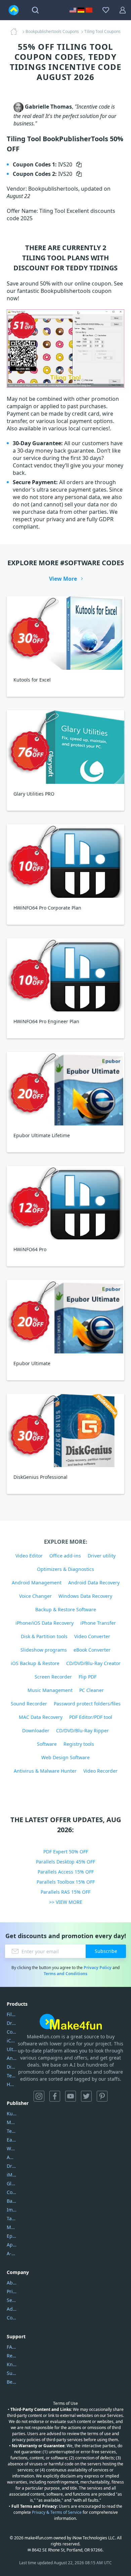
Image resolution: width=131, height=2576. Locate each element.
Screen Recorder (53, 1677)
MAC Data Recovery (41, 1717)
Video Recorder (100, 1771)
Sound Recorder (29, 1704)
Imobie (12, 2210)
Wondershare (12, 2148)
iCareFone (12, 2041)
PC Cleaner (92, 1690)
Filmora (12, 2014)
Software (47, 1744)
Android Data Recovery (94, 1583)
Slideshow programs (44, 1650)
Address (12, 2309)
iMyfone (12, 2175)
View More (63, 579)
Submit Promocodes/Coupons (12, 2373)
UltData (12, 2049)
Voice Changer (35, 1596)
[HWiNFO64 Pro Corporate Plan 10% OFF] (65, 861)
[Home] (16, 32)
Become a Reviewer (12, 2382)
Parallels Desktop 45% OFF (65, 1862)
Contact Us (12, 2318)
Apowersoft (12, 2245)
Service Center (12, 2300)
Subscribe (106, 1951)
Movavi (12, 2122)
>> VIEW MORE (66, 1902)
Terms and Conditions (65, 1974)
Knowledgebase (12, 2364)
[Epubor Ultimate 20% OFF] (65, 1317)
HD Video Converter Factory (12, 2084)
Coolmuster (12, 2032)
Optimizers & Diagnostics (65, 1569)
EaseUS (12, 2140)
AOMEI (12, 2157)
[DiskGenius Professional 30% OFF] (65, 1431)
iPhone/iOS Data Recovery (45, 1623)
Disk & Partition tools (44, 1636)
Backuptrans (12, 2201)
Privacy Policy (98, 1968)
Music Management (50, 1690)
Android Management (37, 1583)
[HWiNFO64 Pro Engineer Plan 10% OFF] (65, 975)
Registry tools (79, 1744)
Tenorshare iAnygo (12, 2075)
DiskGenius (12, 2067)
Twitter (86, 2096)
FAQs (12, 2347)
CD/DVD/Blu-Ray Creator (93, 1663)
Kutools (12, 2113)
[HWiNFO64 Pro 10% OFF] (65, 1203)
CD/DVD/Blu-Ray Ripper (82, 1731)
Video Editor (29, 1556)
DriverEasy (12, 2023)
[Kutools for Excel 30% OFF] (65, 633)
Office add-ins (65, 1556)
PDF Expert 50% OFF (66, 1852)
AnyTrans (12, 2058)
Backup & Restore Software (66, 1609)
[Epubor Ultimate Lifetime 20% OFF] (65, 1089)
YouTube (71, 2096)
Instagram (39, 2096)
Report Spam (12, 2356)
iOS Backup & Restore (35, 1663)
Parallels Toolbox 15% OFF (66, 1882)
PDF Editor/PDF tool (91, 1717)
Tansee (12, 2218)
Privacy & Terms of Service (57, 2512)
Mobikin (12, 2227)
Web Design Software (65, 1757)
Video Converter (92, 1636)
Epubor (12, 2236)
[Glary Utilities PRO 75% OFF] (65, 747)
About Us (12, 2283)
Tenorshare (12, 2131)
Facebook (55, 2096)
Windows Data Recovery (85, 1596)
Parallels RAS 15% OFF (65, 1892)
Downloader (36, 1731)
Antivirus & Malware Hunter (45, 1771)
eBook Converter (92, 1650)
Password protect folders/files (87, 1704)
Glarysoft (12, 2183)
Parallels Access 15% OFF (66, 1872)
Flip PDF (88, 1677)
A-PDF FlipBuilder (12, 2253)
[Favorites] (106, 10)
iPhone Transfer (98, 1623)
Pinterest (102, 2096)
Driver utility (102, 1556)
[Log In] (123, 10)
